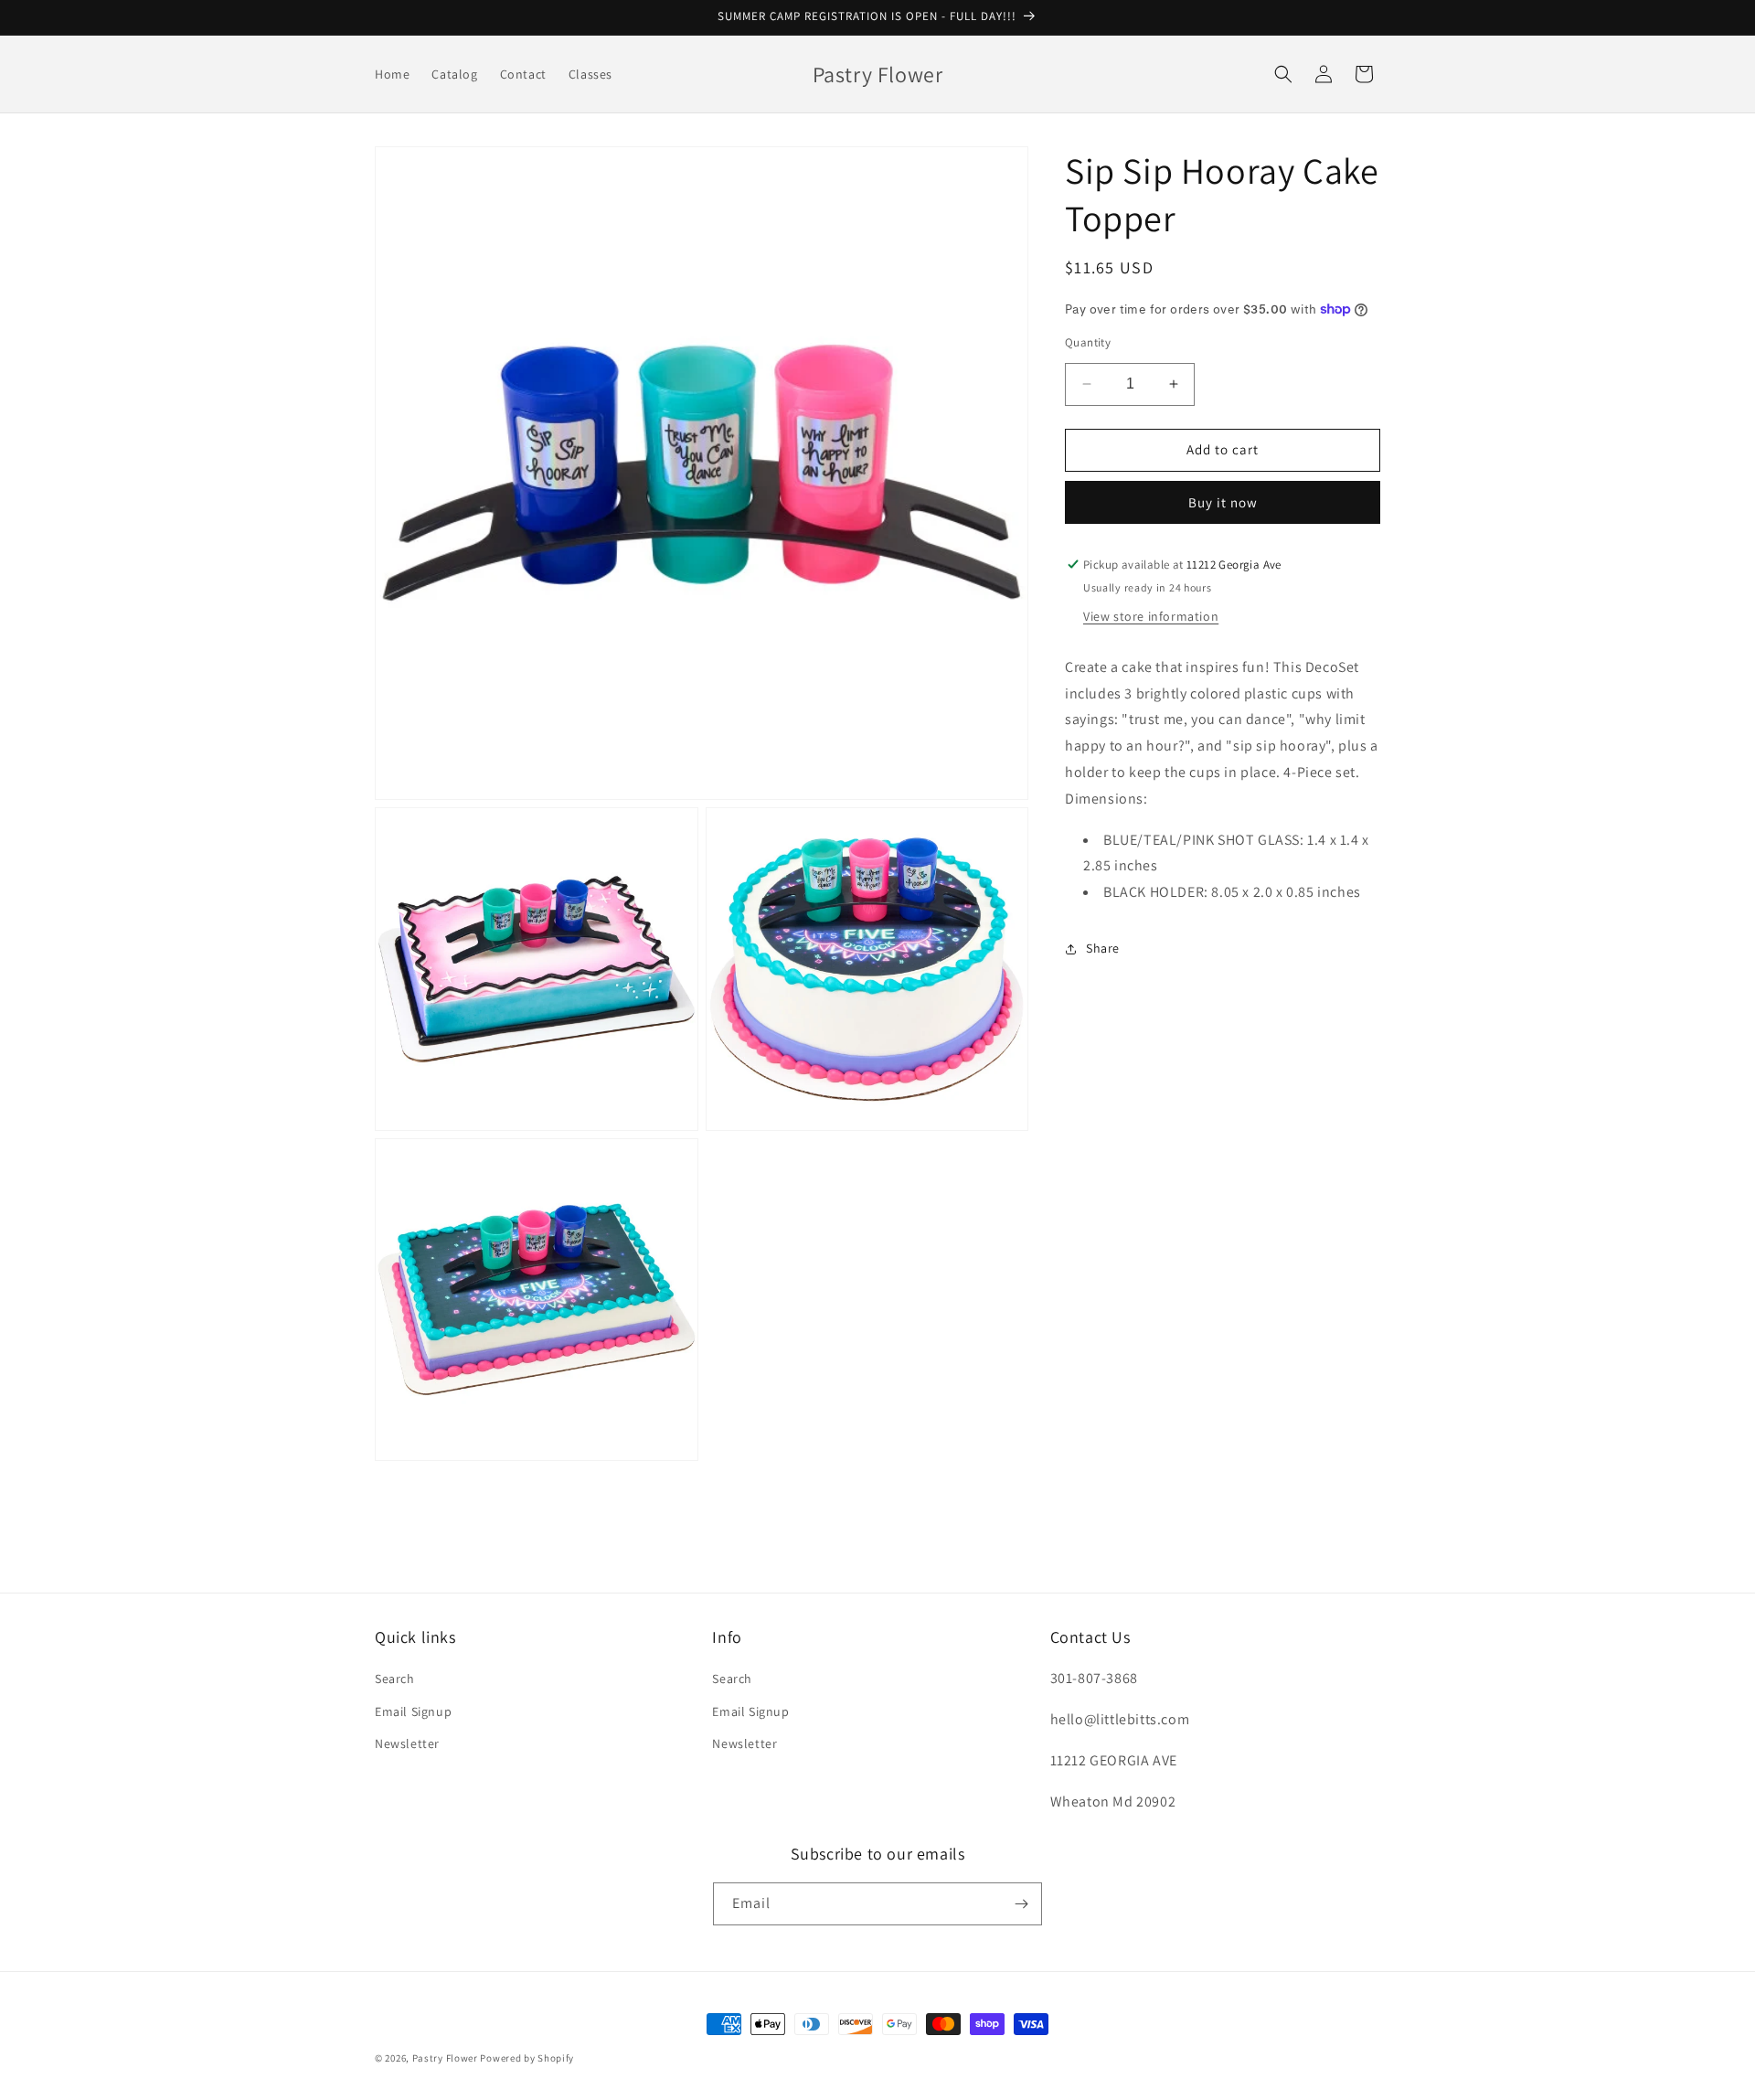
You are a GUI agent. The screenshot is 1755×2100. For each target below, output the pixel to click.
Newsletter (407, 1743)
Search (395, 1679)
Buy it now (1223, 502)
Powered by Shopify (527, 2058)
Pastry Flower (445, 2058)
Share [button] (1103, 948)
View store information (1151, 616)
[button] (1283, 74)
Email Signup (413, 1711)
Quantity (1088, 342)
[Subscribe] (1021, 1904)
